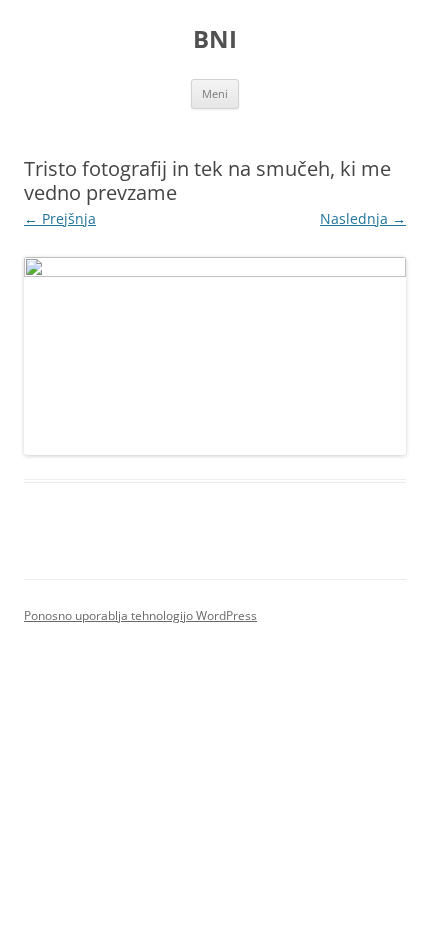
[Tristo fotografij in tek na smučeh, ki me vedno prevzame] (215, 356)
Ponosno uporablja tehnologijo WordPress (140, 615)
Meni (215, 93)
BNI (215, 39)
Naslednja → (363, 218)
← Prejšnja (60, 218)
